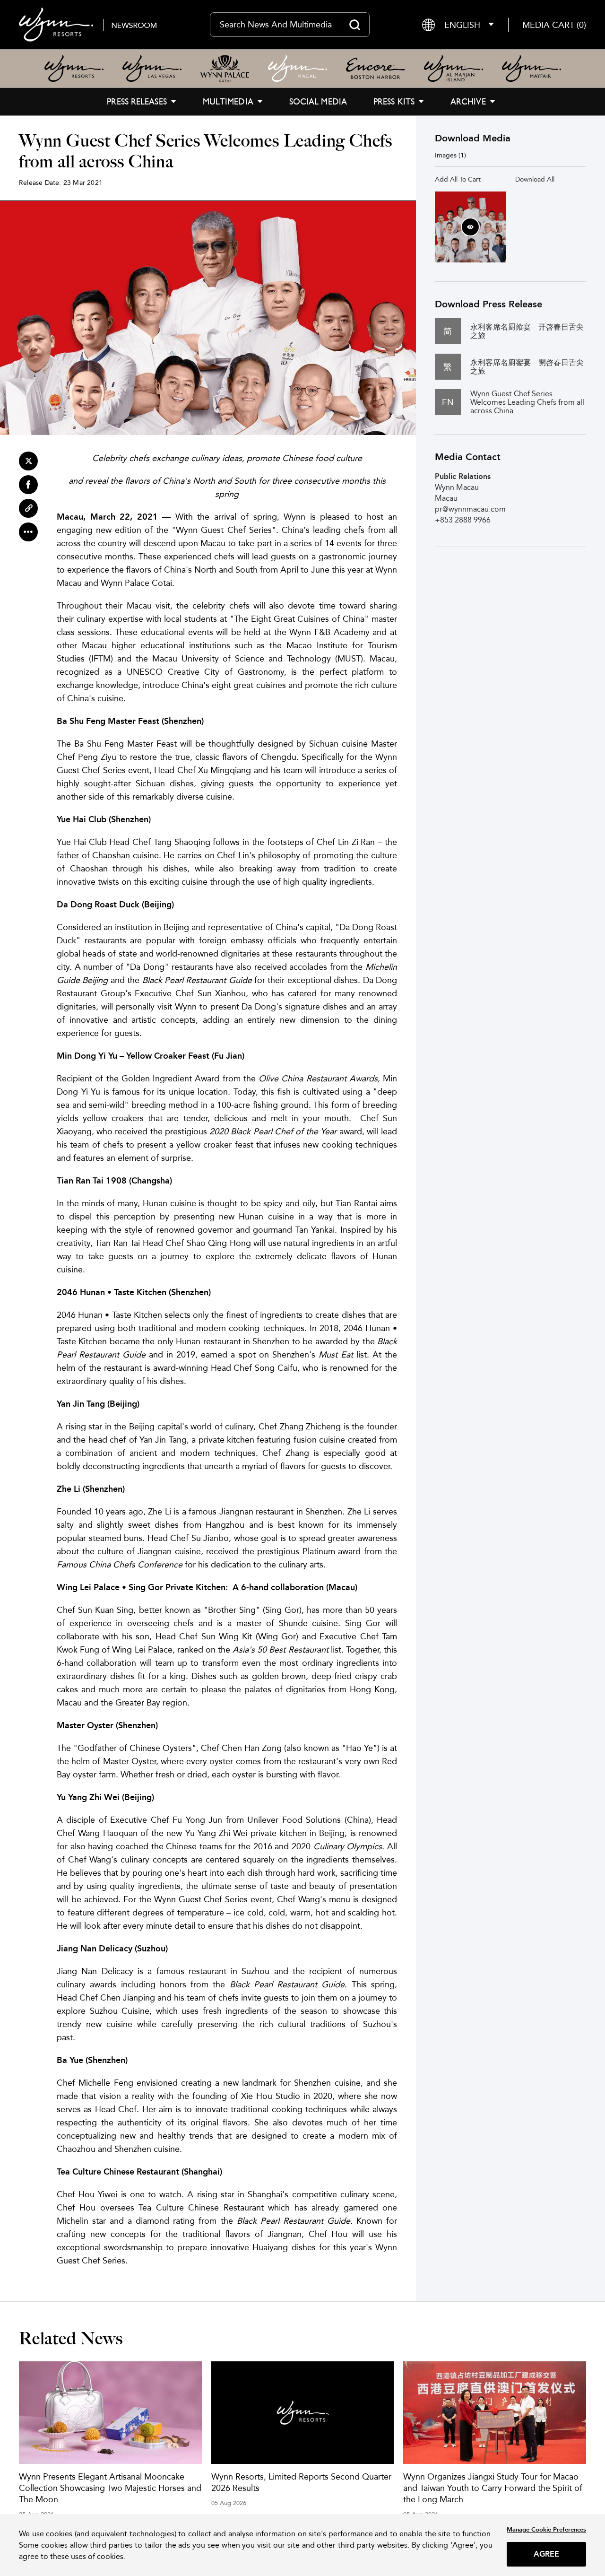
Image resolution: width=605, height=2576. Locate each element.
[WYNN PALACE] (225, 69)
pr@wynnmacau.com (470, 509)
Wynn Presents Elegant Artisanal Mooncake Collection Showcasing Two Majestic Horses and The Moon (110, 2488)
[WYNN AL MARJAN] (454, 69)
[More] (28, 532)
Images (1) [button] (450, 155)
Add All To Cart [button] (458, 179)
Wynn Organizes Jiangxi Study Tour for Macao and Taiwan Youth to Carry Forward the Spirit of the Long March (493, 2488)
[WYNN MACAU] (298, 69)
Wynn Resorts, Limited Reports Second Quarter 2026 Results (301, 2482)
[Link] (28, 508)
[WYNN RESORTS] (74, 69)
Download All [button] (535, 179)
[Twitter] (28, 461)
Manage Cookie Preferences (546, 2529)
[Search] (355, 25)
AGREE (547, 2554)
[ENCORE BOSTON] (376, 69)
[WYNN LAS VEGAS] (152, 69)
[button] (554, 25)
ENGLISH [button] (462, 25)
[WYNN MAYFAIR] (532, 69)
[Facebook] (28, 485)
